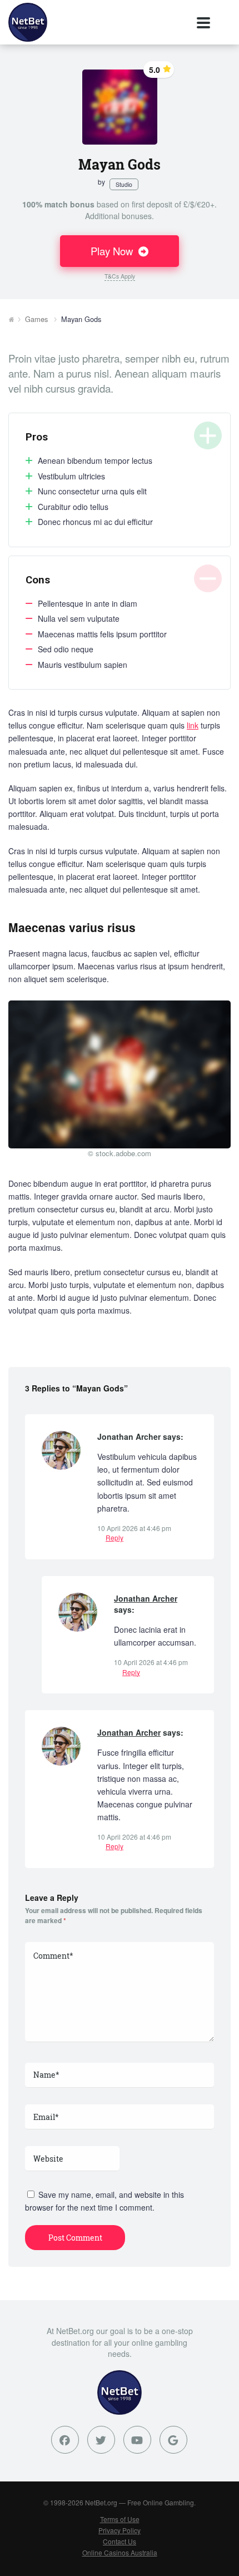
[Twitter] (101, 2440)
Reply (114, 1537)
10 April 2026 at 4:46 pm (134, 1528)
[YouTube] (137, 2440)
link (193, 725)
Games (36, 319)
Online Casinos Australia (120, 2552)
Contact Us (120, 2541)
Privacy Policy (120, 2530)
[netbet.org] (28, 22)
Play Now (113, 251)
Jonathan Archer (146, 1598)
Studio (124, 184)
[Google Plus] (173, 2440)
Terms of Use (120, 2519)
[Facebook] (65, 2440)
